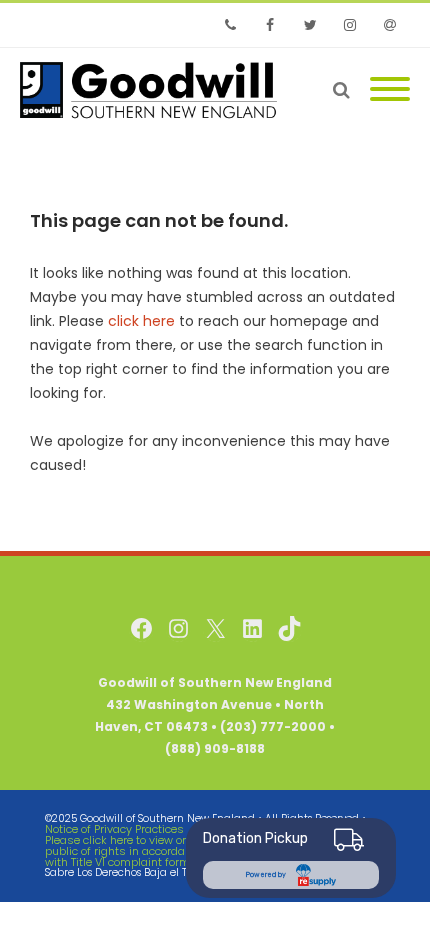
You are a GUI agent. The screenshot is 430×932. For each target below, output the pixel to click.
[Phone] (230, 25)
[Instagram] (350, 25)
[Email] (390, 25)
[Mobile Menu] (390, 90)
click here (141, 321)
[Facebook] (270, 25)
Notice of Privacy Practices (114, 829)
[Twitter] (310, 25)
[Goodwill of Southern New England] (153, 90)
